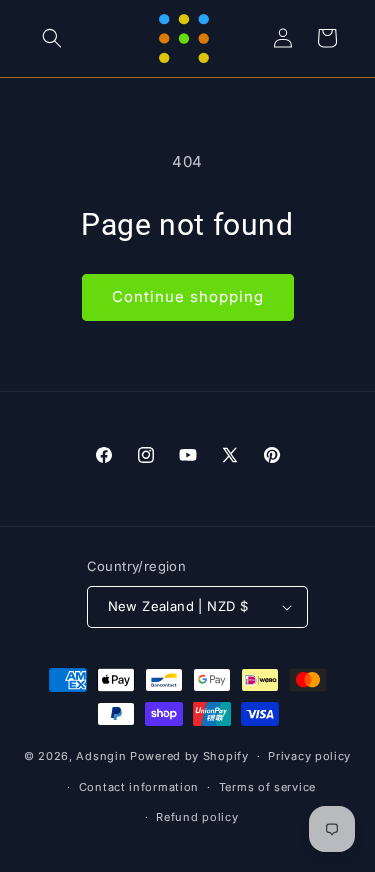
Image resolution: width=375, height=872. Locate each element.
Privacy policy (309, 756)
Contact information (139, 787)
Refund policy (197, 817)
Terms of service (267, 787)
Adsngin (101, 756)
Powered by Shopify (189, 756)
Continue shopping (188, 296)
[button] (52, 38)
